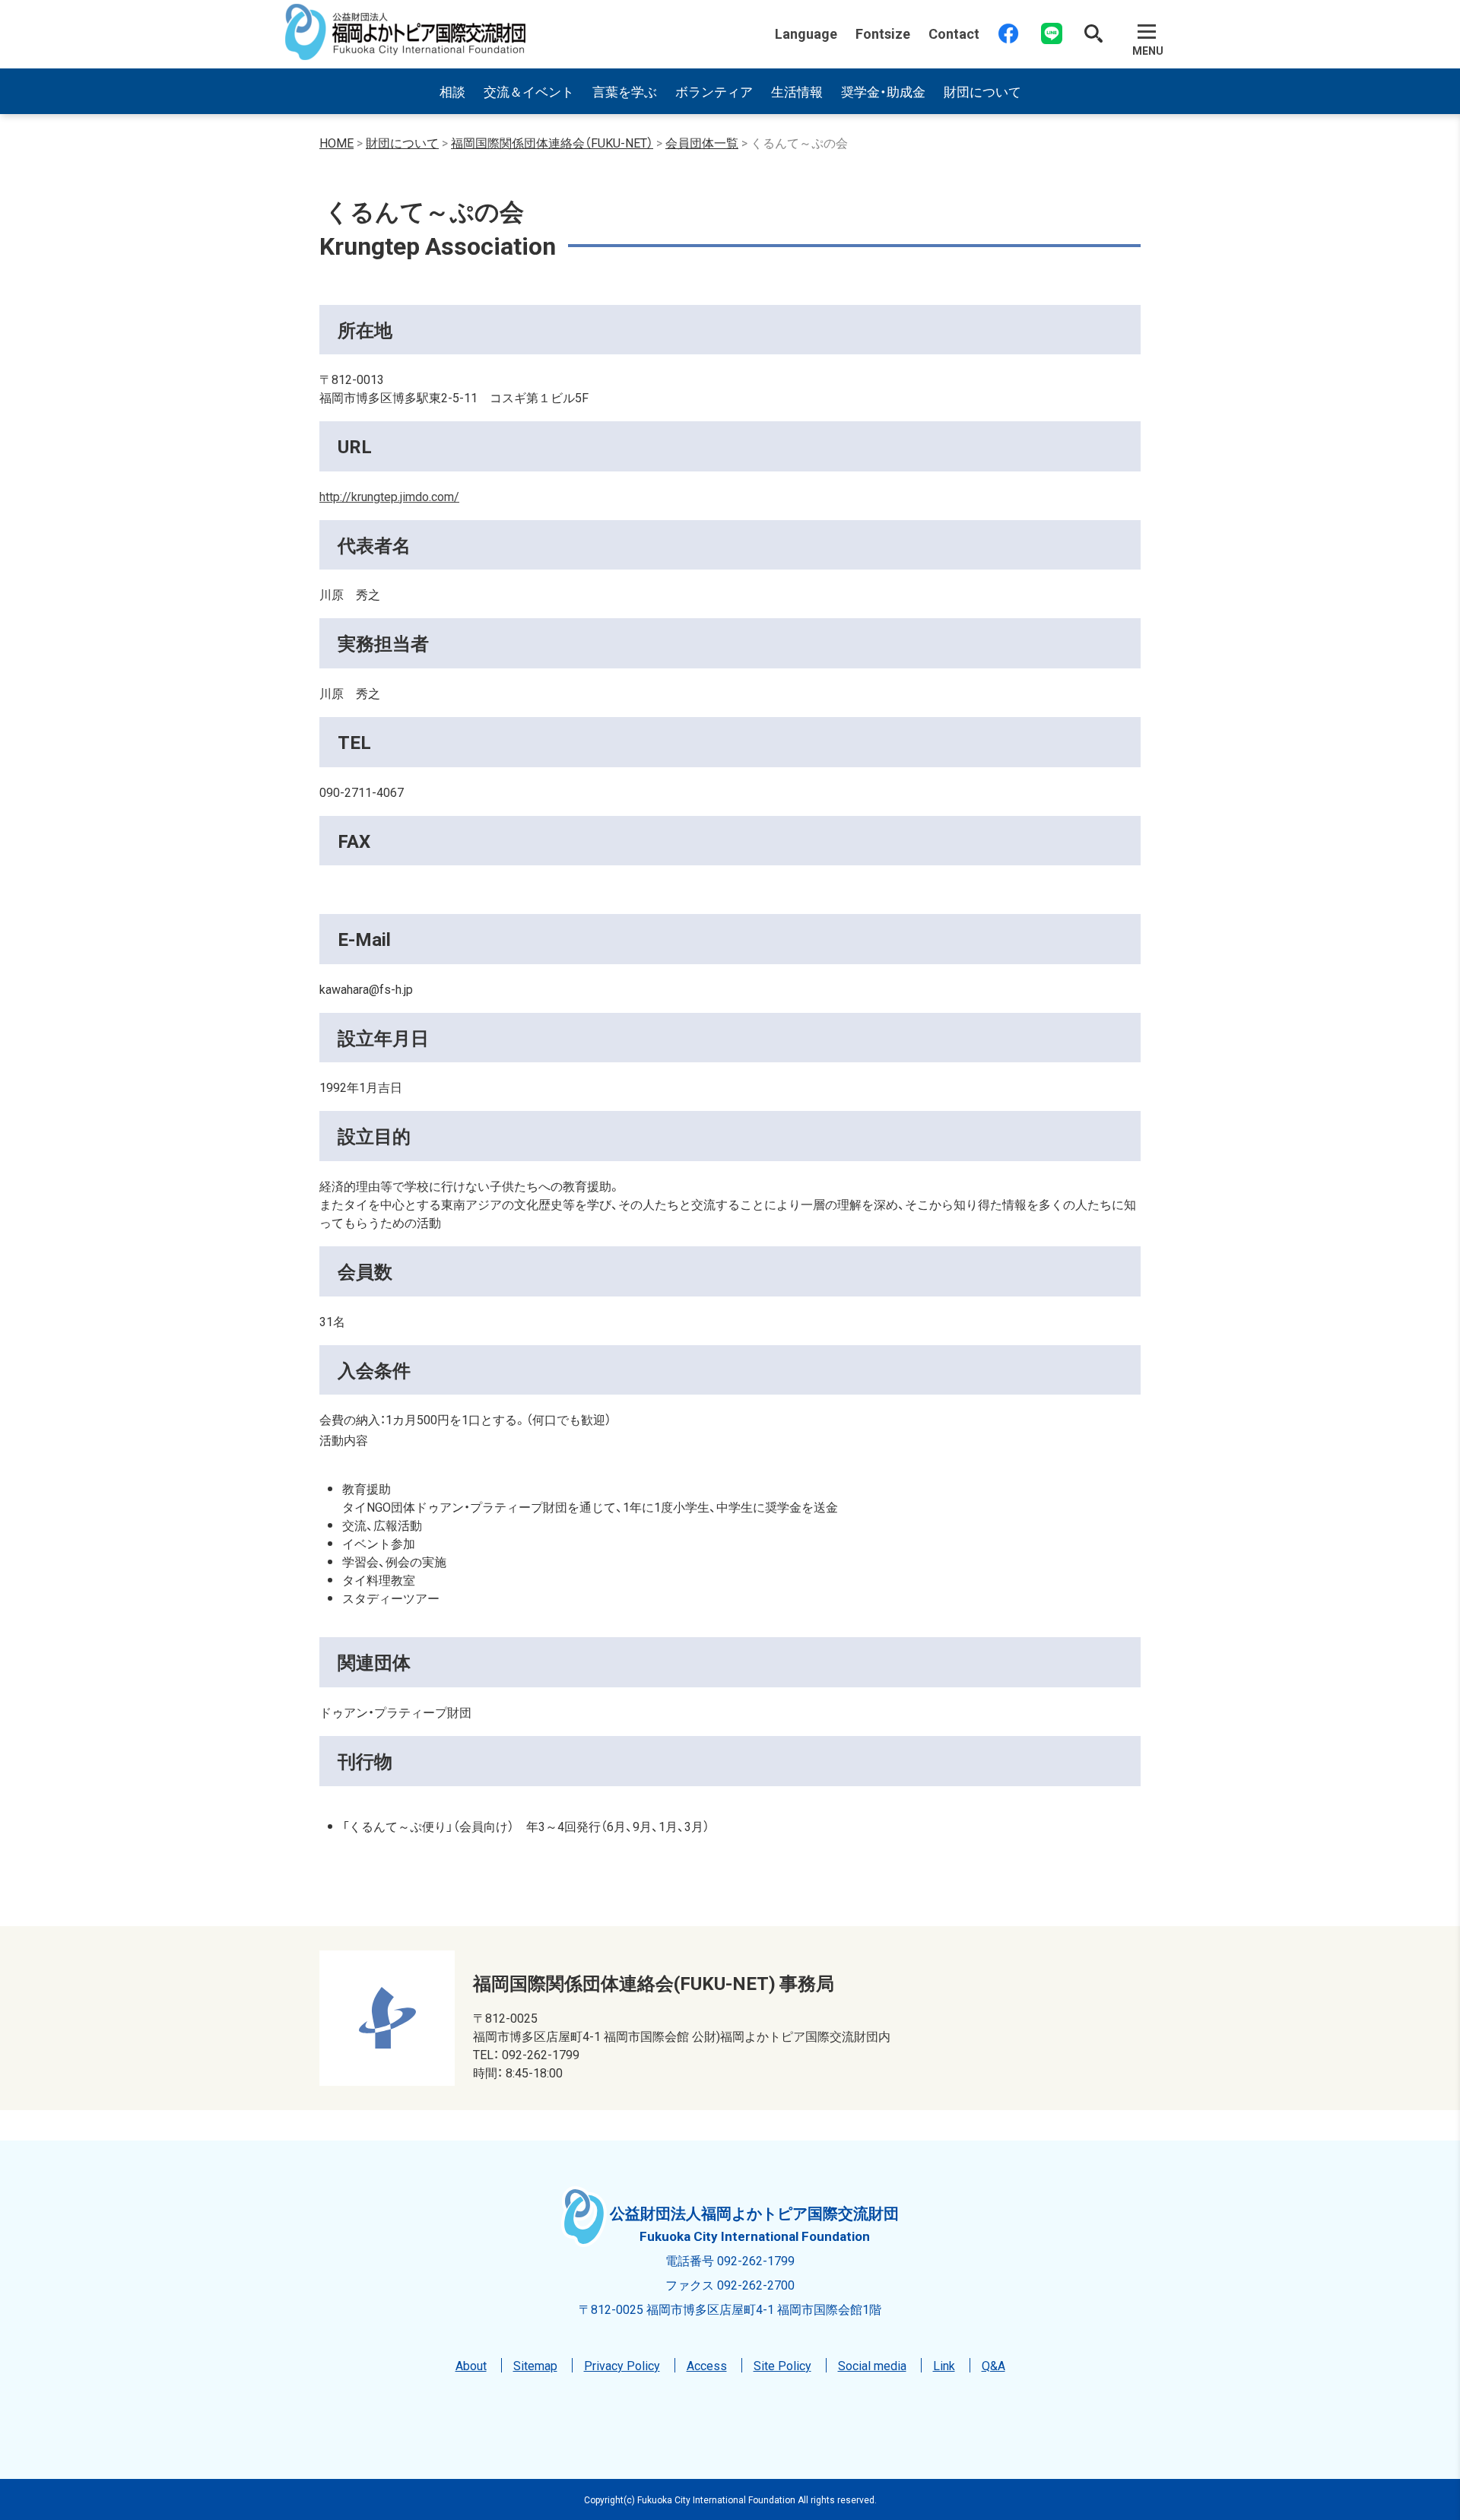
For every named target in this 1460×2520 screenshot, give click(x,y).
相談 (452, 91)
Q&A (993, 2365)
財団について (982, 91)
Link (944, 2365)
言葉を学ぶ (625, 91)
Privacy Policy (622, 2365)
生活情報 (797, 91)
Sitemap (535, 2365)
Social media (872, 2365)
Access (707, 2365)
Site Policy (782, 2365)
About (471, 2365)
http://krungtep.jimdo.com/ (389, 496)
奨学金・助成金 (883, 91)
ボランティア (714, 91)
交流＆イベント (529, 91)
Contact (954, 33)
